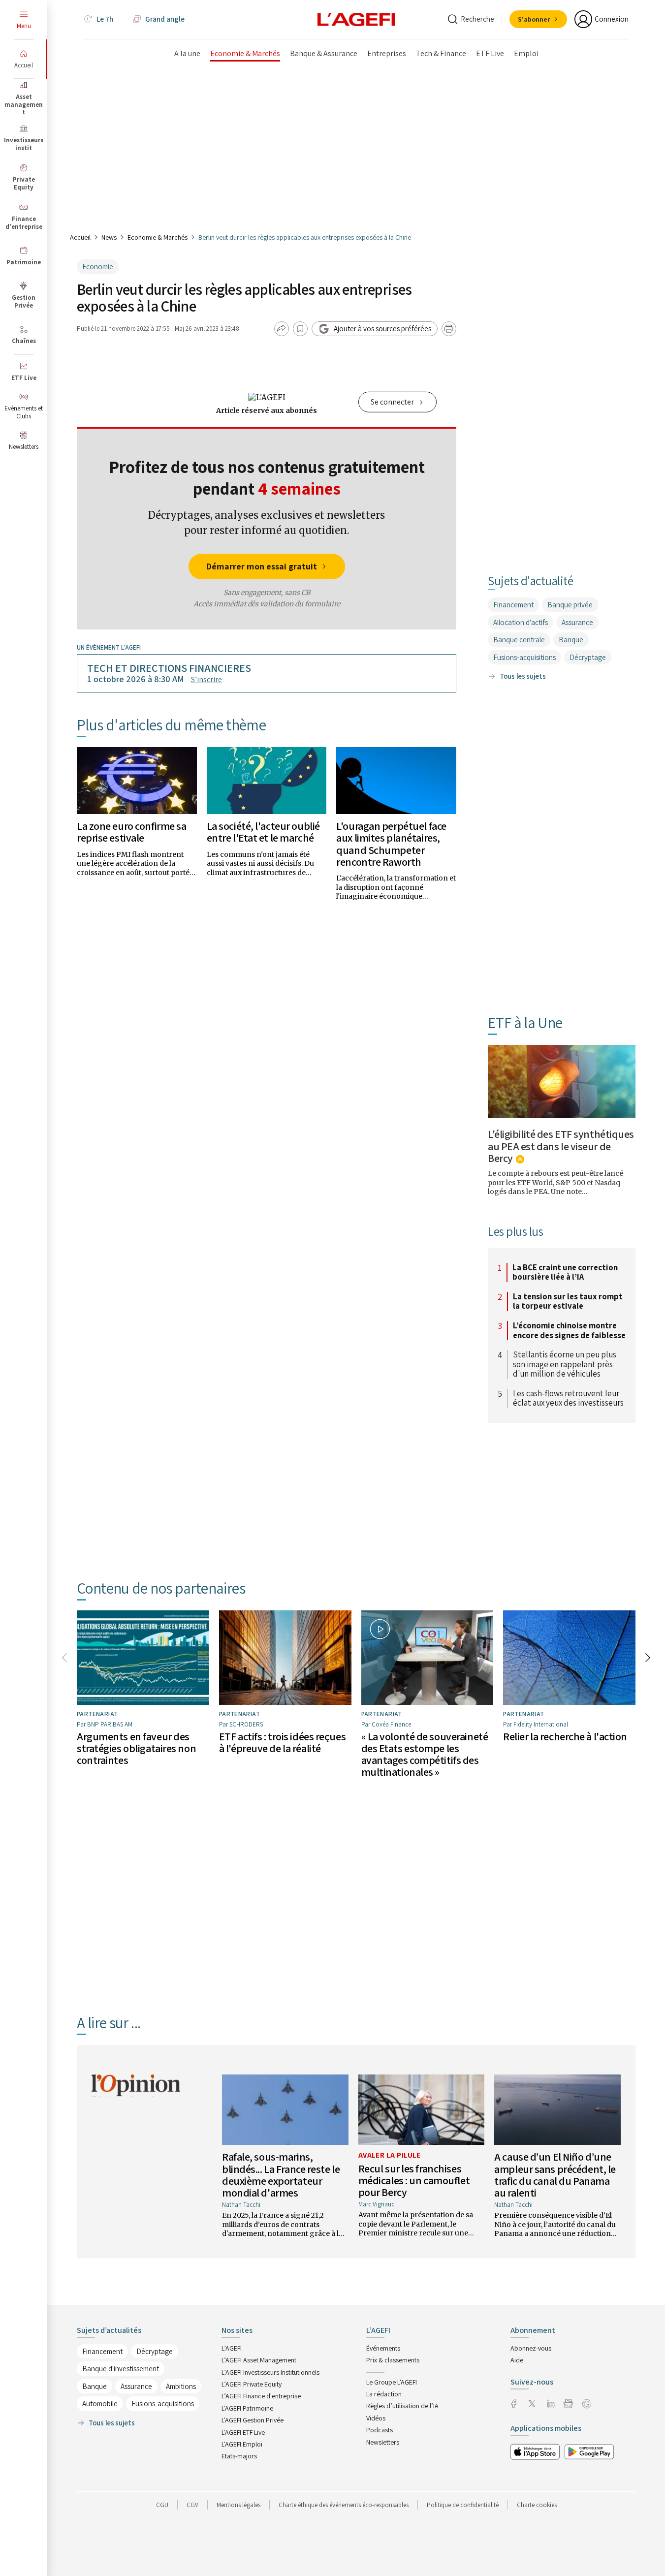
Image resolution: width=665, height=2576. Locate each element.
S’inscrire (206, 679)
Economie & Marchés (158, 237)
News (109, 237)
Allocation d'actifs (521, 622)
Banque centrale (519, 640)
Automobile (100, 2403)
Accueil (80, 237)
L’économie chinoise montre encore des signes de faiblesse (569, 1331)
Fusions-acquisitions (524, 657)
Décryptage (588, 657)
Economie (98, 267)
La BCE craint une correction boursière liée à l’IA (565, 1272)
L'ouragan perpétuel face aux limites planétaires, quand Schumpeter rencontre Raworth (391, 844)
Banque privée (570, 605)
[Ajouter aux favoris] (300, 329)
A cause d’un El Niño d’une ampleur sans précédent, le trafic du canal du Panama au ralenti (555, 2175)
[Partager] (282, 329)
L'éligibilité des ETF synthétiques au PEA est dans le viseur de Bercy (561, 1146)
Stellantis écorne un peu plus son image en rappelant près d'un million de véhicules (565, 1365)
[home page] (356, 19)
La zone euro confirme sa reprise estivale (131, 832)
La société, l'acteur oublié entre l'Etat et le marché (263, 832)
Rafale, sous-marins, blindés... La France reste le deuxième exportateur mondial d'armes (281, 2175)
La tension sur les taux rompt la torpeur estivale (568, 1302)
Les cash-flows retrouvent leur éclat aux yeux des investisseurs (568, 1398)
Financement (513, 605)
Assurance (577, 622)
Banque (571, 640)
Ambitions (181, 2386)
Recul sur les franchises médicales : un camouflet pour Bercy (414, 2180)
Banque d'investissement (121, 2369)
